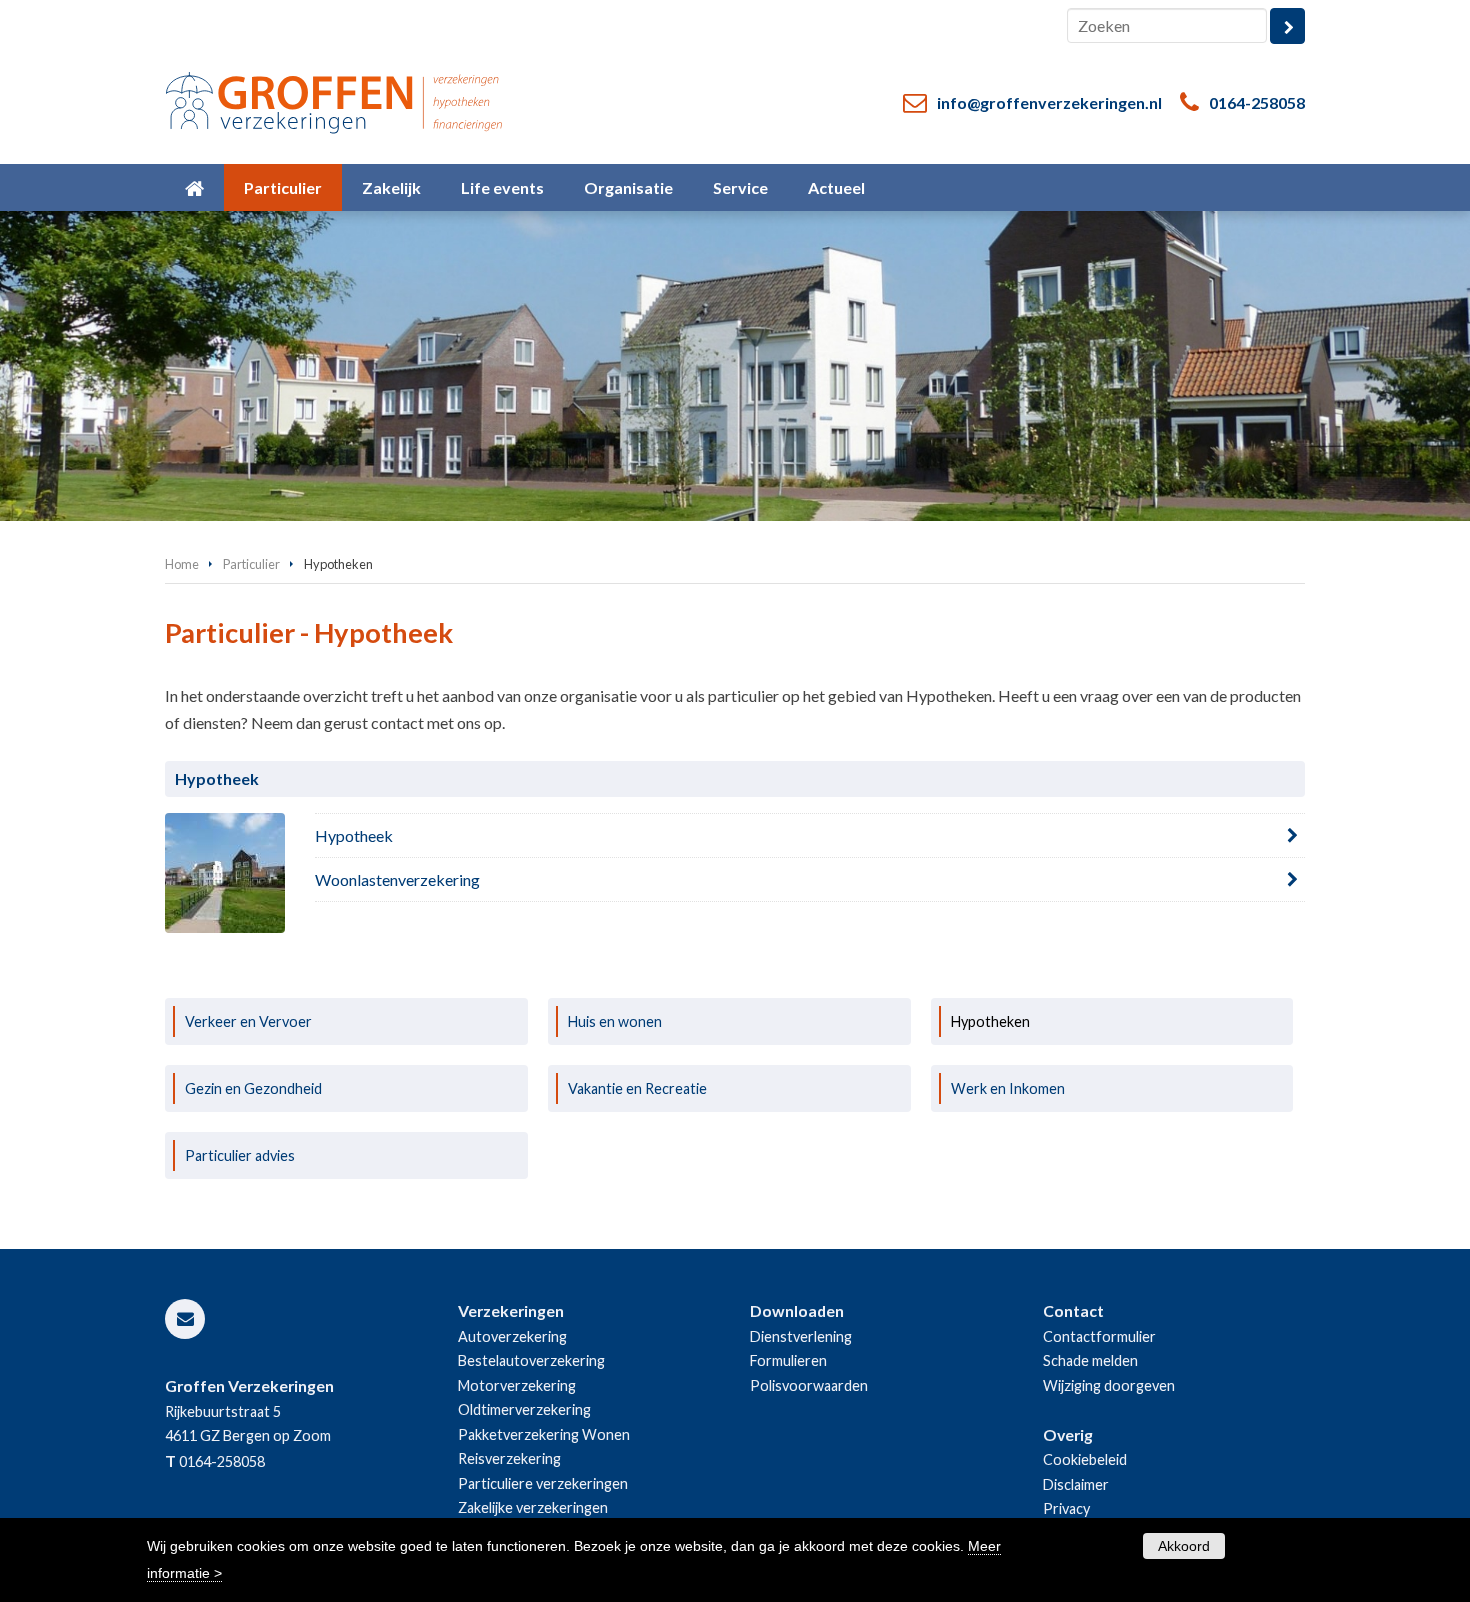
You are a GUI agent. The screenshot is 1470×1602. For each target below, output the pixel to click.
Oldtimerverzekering (524, 1409)
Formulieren (788, 1360)
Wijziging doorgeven (1109, 1385)
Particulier (251, 564)
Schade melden (1090, 1360)
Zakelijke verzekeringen (533, 1507)
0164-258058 (1257, 102)
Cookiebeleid (1085, 1459)
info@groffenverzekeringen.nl (1049, 102)
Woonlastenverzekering (397, 879)
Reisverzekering (509, 1458)
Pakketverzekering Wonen (544, 1434)
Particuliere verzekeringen (543, 1483)
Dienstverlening (801, 1336)
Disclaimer (1076, 1484)
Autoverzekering (512, 1336)
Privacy (1066, 1508)
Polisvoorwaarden (809, 1385)
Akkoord (1184, 1546)
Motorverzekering (517, 1385)
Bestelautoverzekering (531, 1360)
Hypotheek (354, 835)
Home (182, 564)
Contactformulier (1099, 1336)
